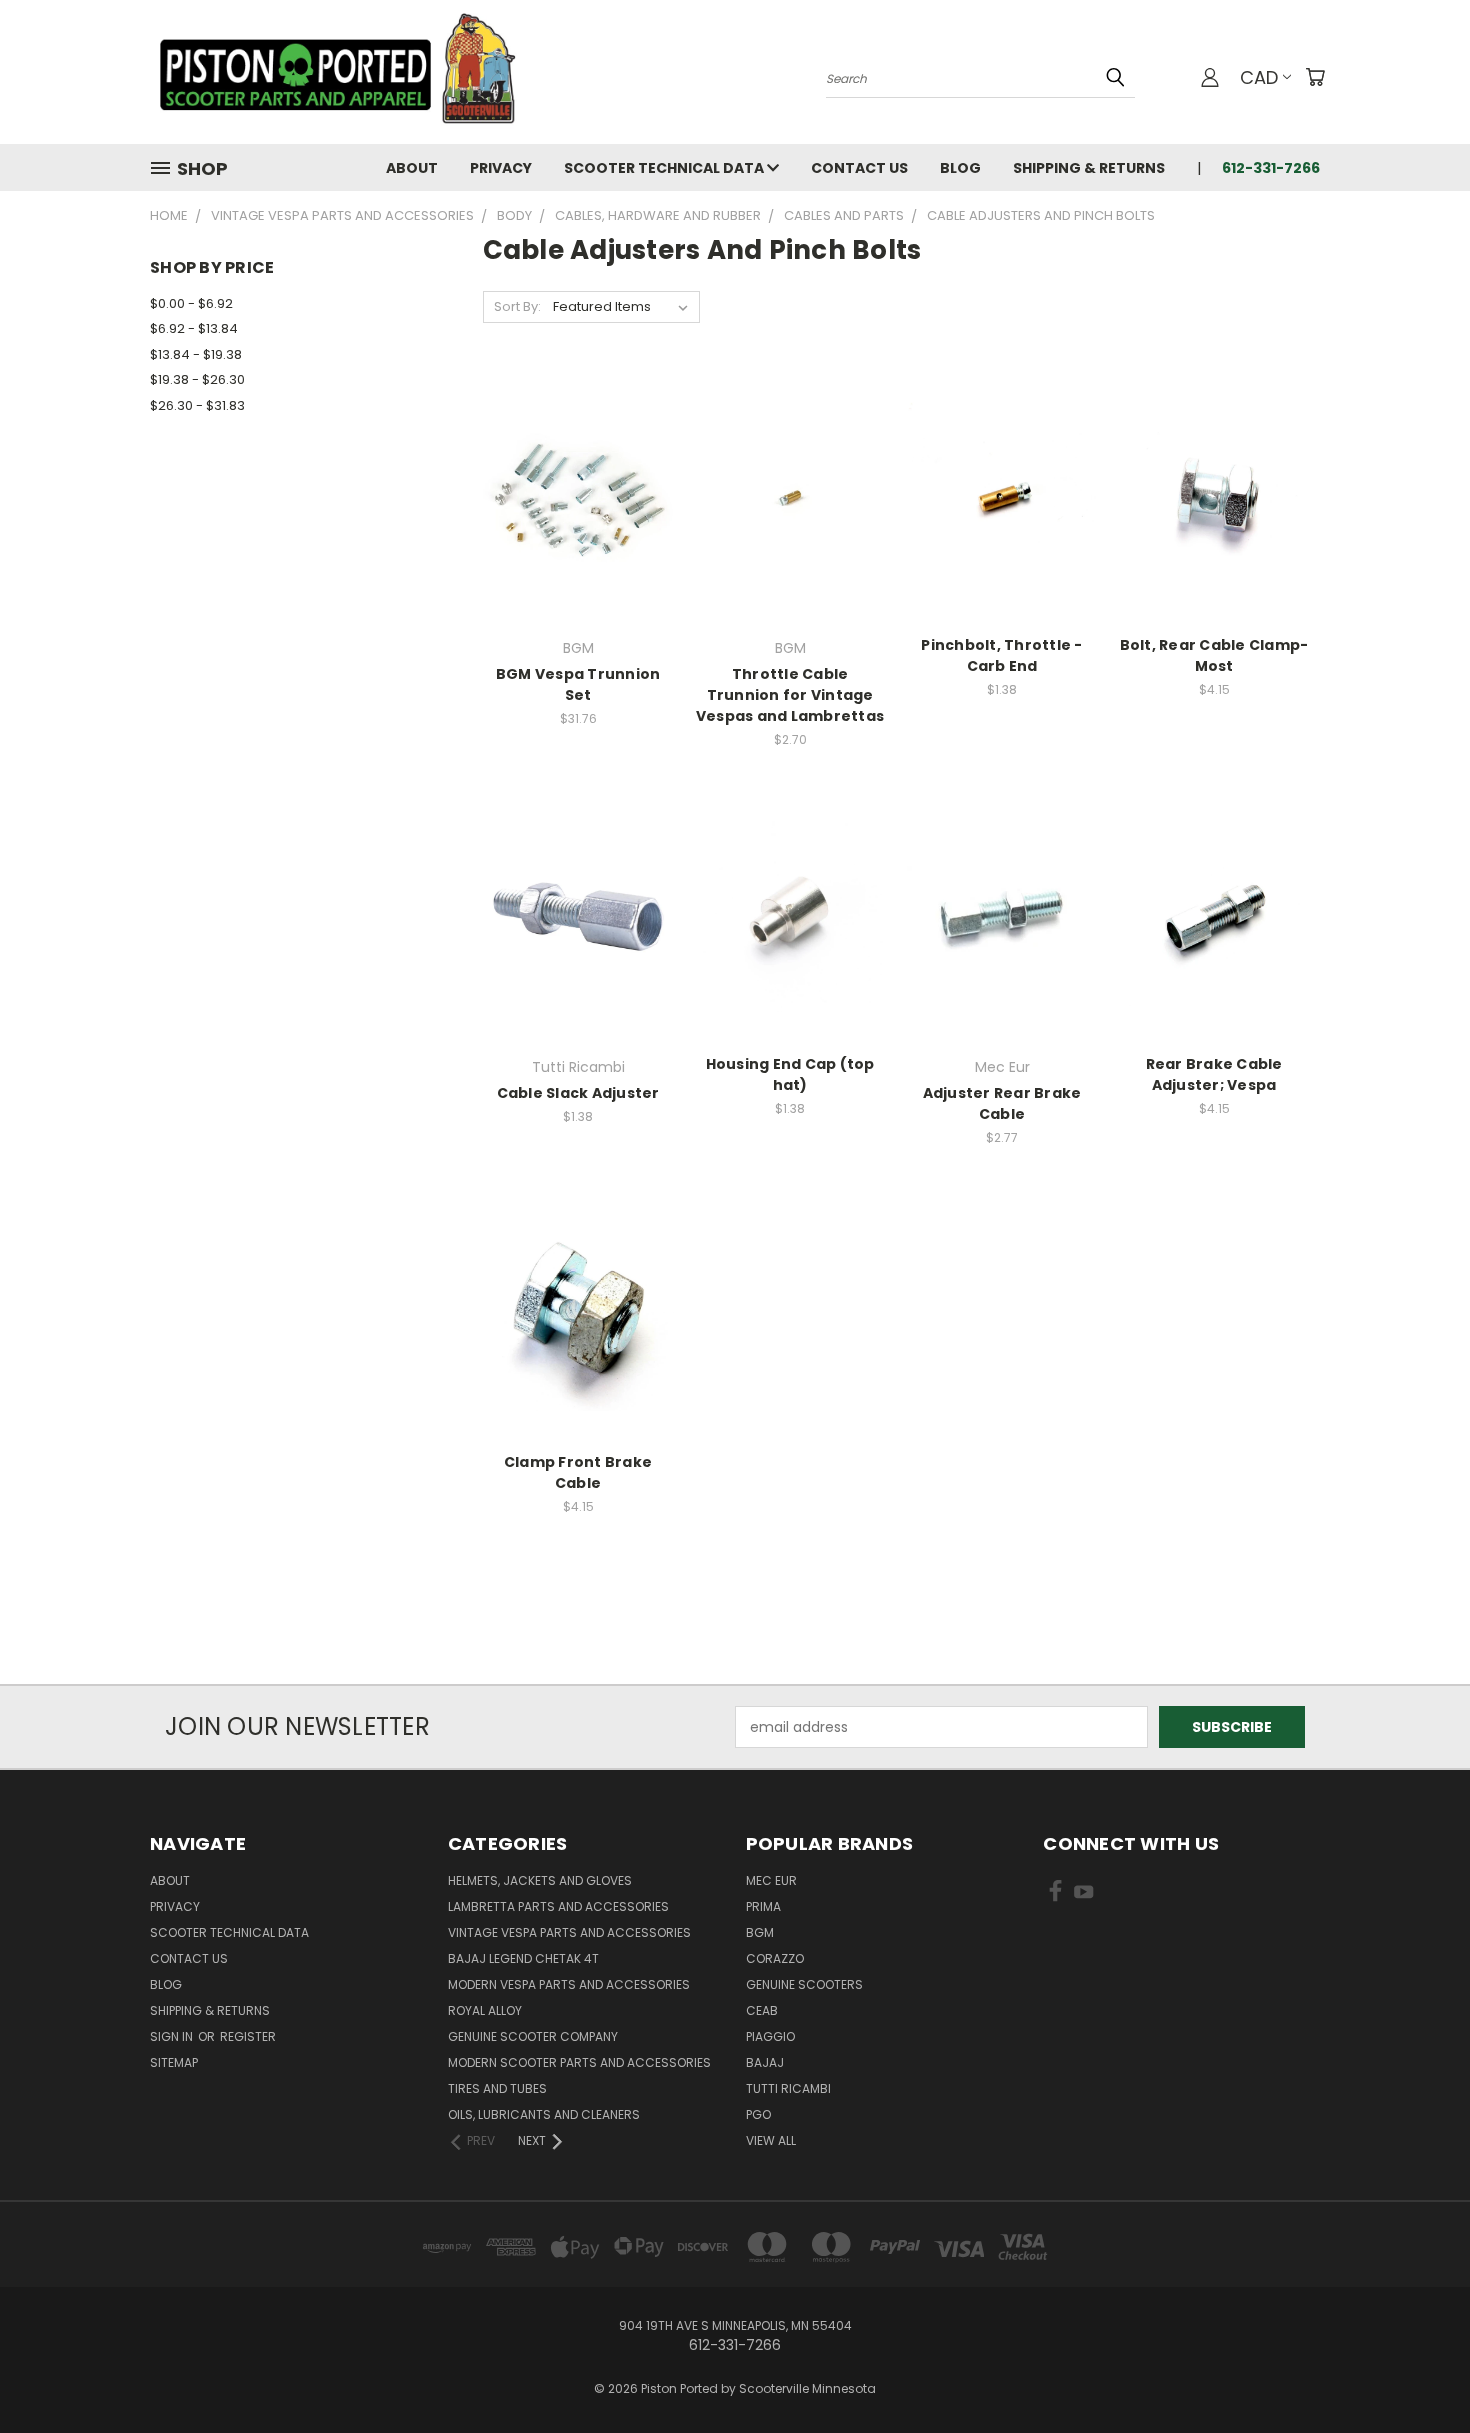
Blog (960, 168)
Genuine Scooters (804, 1984)
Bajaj (765, 2062)
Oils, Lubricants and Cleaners (544, 2114)
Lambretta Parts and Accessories (558, 1906)
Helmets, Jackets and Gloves (540, 1880)
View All (771, 2140)
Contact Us (859, 168)
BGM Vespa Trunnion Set (578, 684)
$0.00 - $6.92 (191, 303)
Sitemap (174, 2062)
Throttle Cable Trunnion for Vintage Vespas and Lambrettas (790, 695)
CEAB (762, 2010)
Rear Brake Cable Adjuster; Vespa (1214, 1074)
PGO (758, 2114)
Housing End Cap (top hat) (790, 1074)
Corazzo (775, 1958)
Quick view (578, 456)
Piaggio (770, 2036)
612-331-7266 (1271, 168)
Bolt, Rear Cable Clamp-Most (1214, 655)
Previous (1417, 2370)
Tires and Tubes (497, 2088)
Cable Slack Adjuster (578, 1093)
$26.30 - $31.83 (197, 405)
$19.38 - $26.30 (197, 379)
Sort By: (517, 306)
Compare (571, 495)
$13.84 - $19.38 (196, 354)
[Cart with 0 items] (1315, 77)
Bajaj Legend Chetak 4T (523, 1958)
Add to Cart (790, 532)
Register (248, 2036)
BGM (760, 1932)
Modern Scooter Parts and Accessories (579, 2062)
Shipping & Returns (1089, 168)
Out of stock (578, 532)
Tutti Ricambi (788, 2088)
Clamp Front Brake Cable (578, 1472)
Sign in (173, 2036)
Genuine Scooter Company (533, 2036)
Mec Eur (771, 1880)
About (412, 168)
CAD (1259, 77)
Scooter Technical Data (665, 168)
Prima (763, 1906)
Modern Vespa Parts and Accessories (569, 1984)
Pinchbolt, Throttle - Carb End (1001, 655)
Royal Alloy (485, 2010)
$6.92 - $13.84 (194, 328)
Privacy (501, 168)
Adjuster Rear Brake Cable (1002, 1103)
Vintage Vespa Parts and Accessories (569, 1932)
